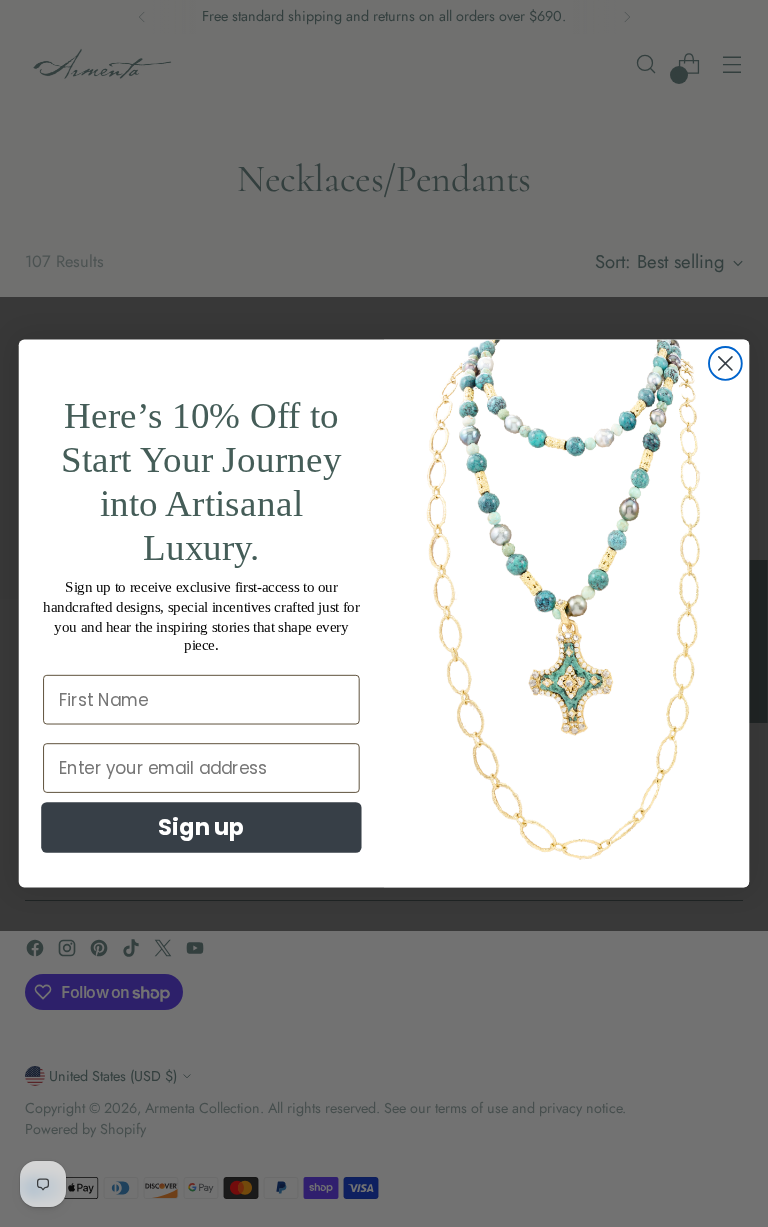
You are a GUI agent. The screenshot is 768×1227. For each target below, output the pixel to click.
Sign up (201, 826)
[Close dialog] (725, 363)
